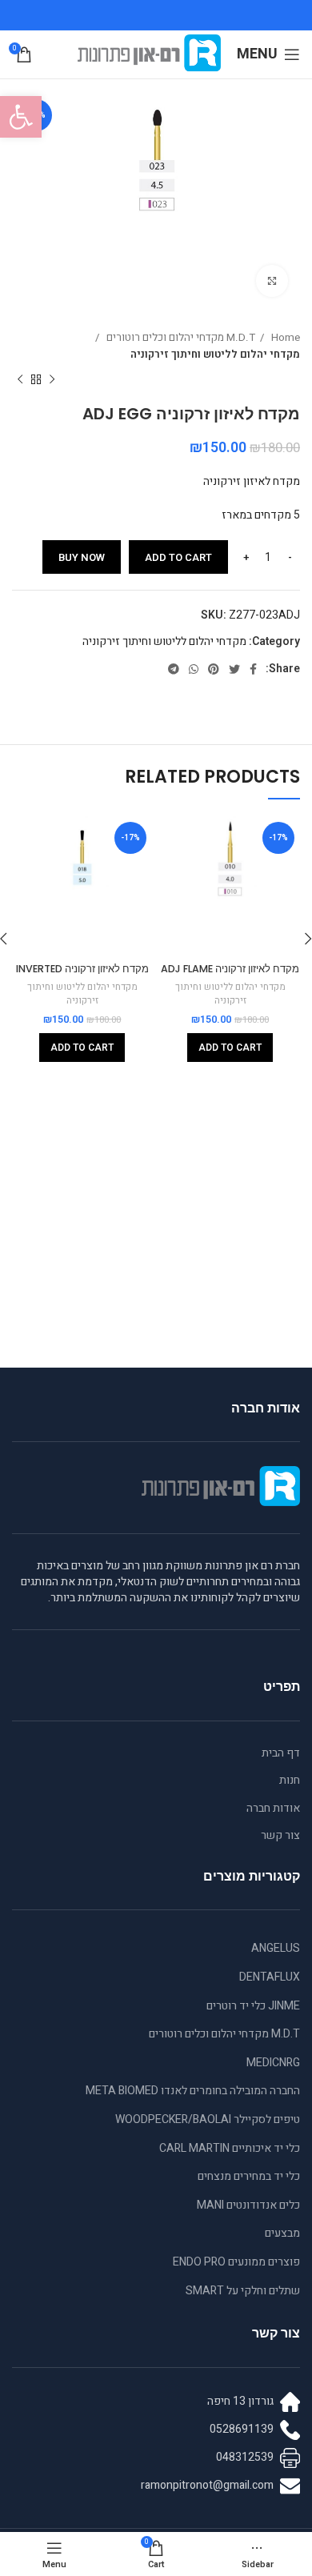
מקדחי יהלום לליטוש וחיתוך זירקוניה (215, 355)
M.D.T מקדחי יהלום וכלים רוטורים (180, 338)
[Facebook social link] (253, 669)
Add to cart (178, 557)
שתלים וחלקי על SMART (243, 2291)
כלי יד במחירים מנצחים (249, 2176)
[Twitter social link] (234, 669)
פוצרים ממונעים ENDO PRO (236, 2262)
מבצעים (282, 2233)
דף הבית (281, 1753)
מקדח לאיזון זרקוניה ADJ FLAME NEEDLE (230, 976)
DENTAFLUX (270, 1977)
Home (284, 338)
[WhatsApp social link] (194, 669)
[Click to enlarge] (272, 281)
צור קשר (280, 1836)
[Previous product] (52, 380)
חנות (290, 1781)
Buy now (82, 557)
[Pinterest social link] (214, 669)
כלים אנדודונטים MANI (248, 2205)
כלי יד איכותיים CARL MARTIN (230, 2148)
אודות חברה (273, 1809)
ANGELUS (276, 1948)
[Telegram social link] (174, 669)
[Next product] (20, 380)
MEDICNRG (273, 2063)
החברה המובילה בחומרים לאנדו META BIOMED (193, 2091)
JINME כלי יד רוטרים (253, 2006)
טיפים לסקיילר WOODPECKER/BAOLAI (208, 2119)
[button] (21, 117)
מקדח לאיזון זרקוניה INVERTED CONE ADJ (82, 976)
